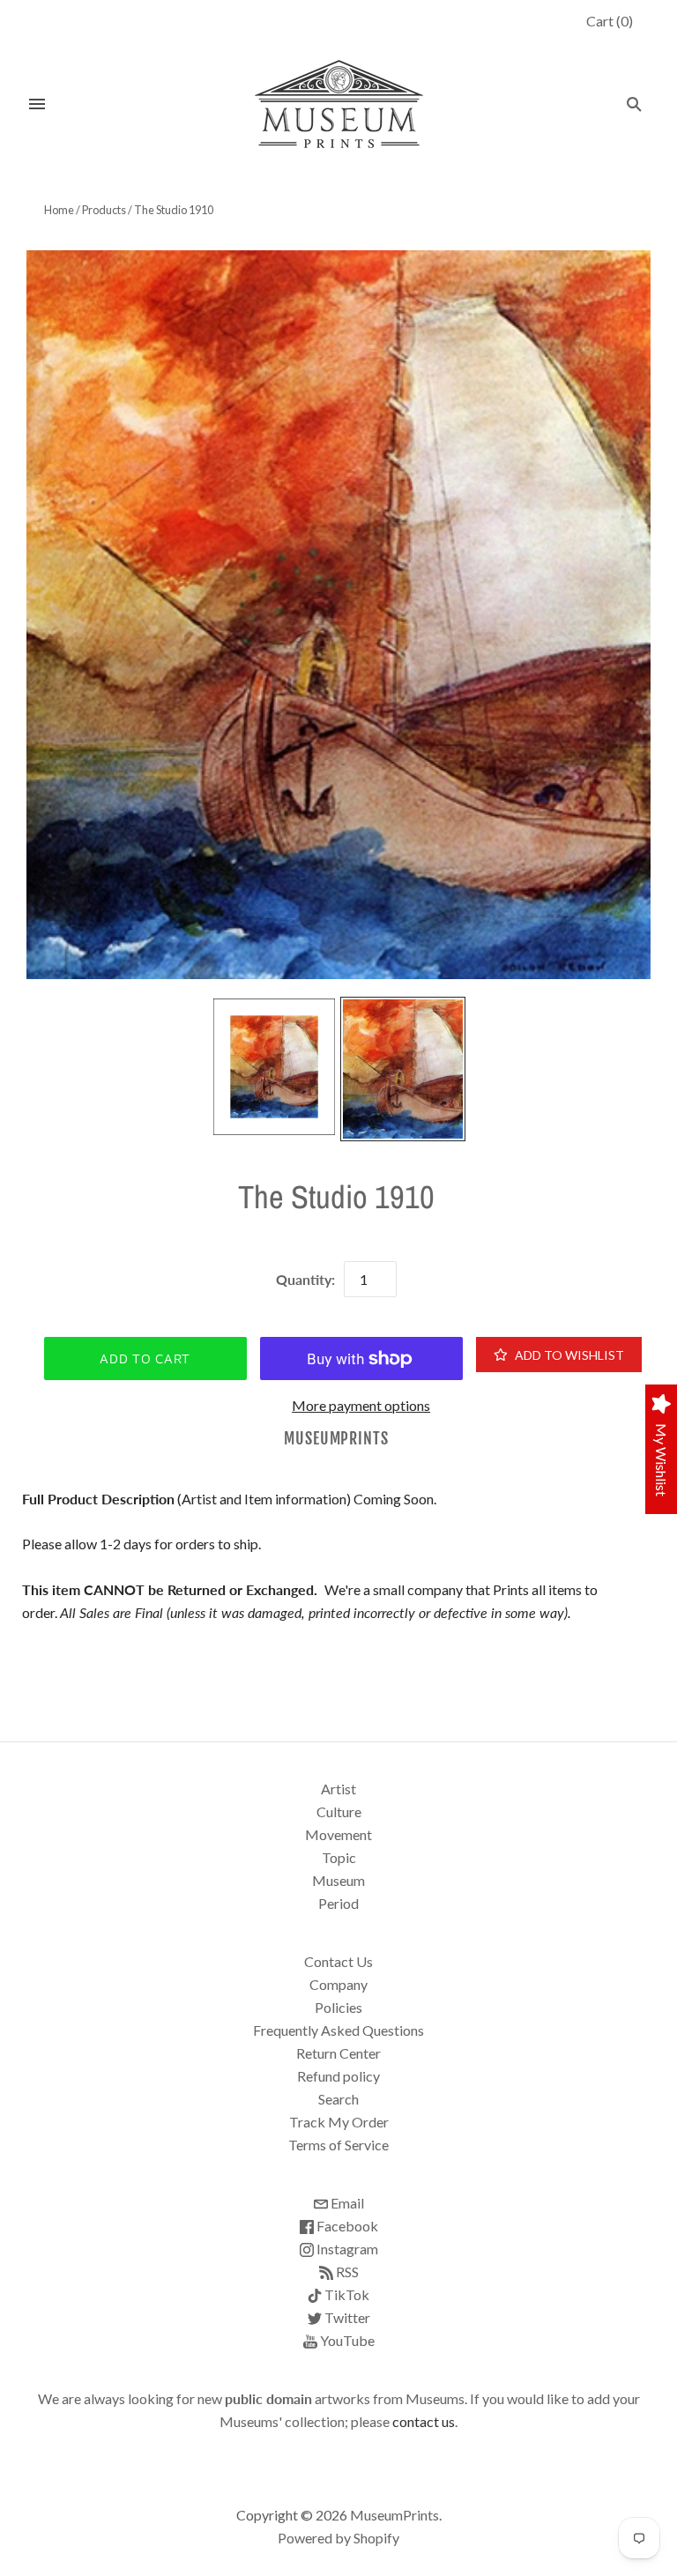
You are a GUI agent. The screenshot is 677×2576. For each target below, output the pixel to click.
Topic (339, 1857)
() (610, 21)
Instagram (346, 2249)
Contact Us (338, 1961)
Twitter (346, 2317)
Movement (338, 1834)
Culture (339, 1811)
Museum (338, 1880)
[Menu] (37, 104)
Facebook (346, 2226)
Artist (338, 1789)
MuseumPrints (336, 1439)
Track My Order (339, 2122)
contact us (424, 2421)
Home (59, 210)
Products (104, 210)
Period (338, 1903)
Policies (338, 2007)
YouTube (346, 2340)
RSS (346, 2272)
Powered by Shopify (338, 2538)
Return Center (338, 2053)
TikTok (346, 2294)
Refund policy (338, 2076)
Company (338, 1984)
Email (346, 2203)
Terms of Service (338, 2145)
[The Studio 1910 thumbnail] (274, 1066)
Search (338, 2099)
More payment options (361, 1405)
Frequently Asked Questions (338, 2030)
